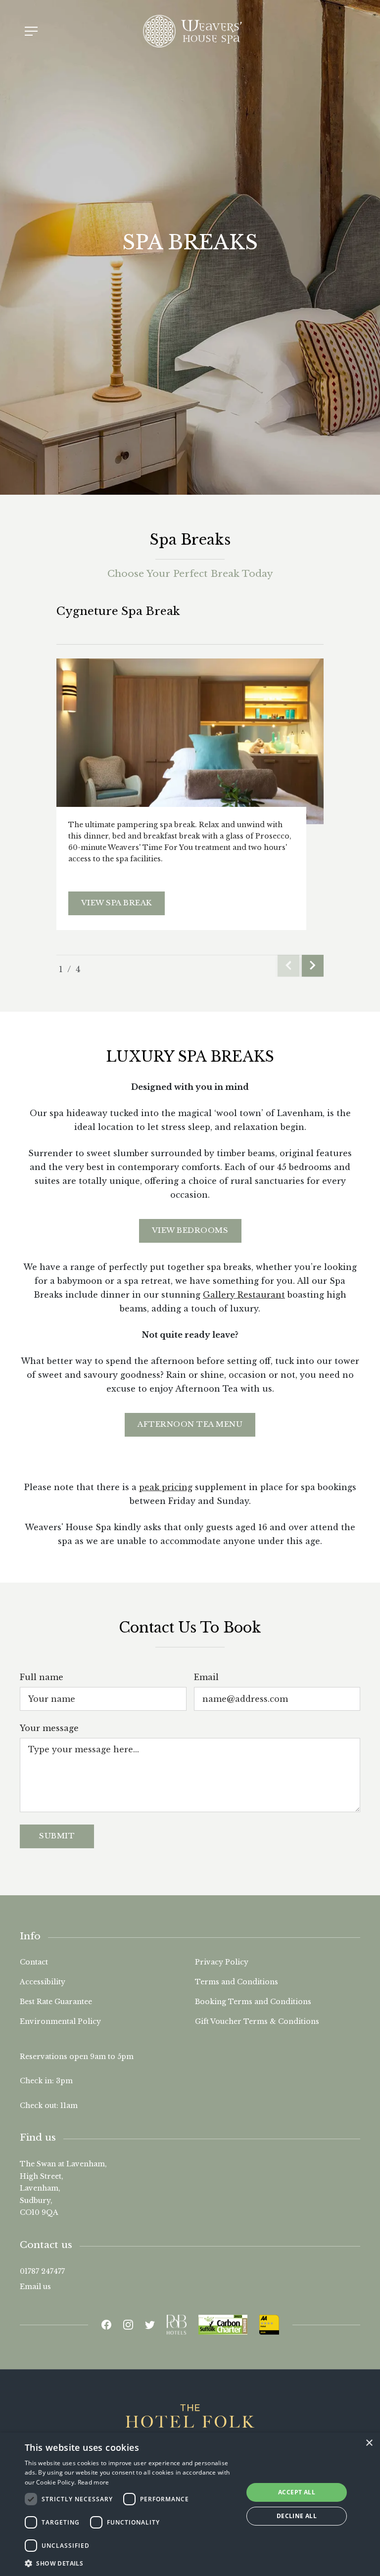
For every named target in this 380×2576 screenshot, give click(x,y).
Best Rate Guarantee (56, 2002)
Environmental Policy (60, 2021)
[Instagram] (128, 2325)
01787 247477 (42, 2271)
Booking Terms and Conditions (253, 2002)
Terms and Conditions (237, 1982)
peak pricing (166, 1487)
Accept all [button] (297, 2492)
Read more (94, 2482)
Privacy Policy (222, 1962)
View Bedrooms (190, 1230)
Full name (42, 1677)
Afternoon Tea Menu (190, 1424)
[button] (131, 2563)
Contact (34, 1962)
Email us (35, 2287)
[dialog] (190, 2504)
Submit (57, 1836)
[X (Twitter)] (150, 2325)
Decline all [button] (297, 2516)
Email (206, 1677)
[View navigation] (31, 31)
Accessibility (43, 1982)
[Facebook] (106, 2325)
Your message (49, 1728)
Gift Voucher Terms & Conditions (257, 2021)
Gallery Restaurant (244, 1295)
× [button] (369, 2443)
